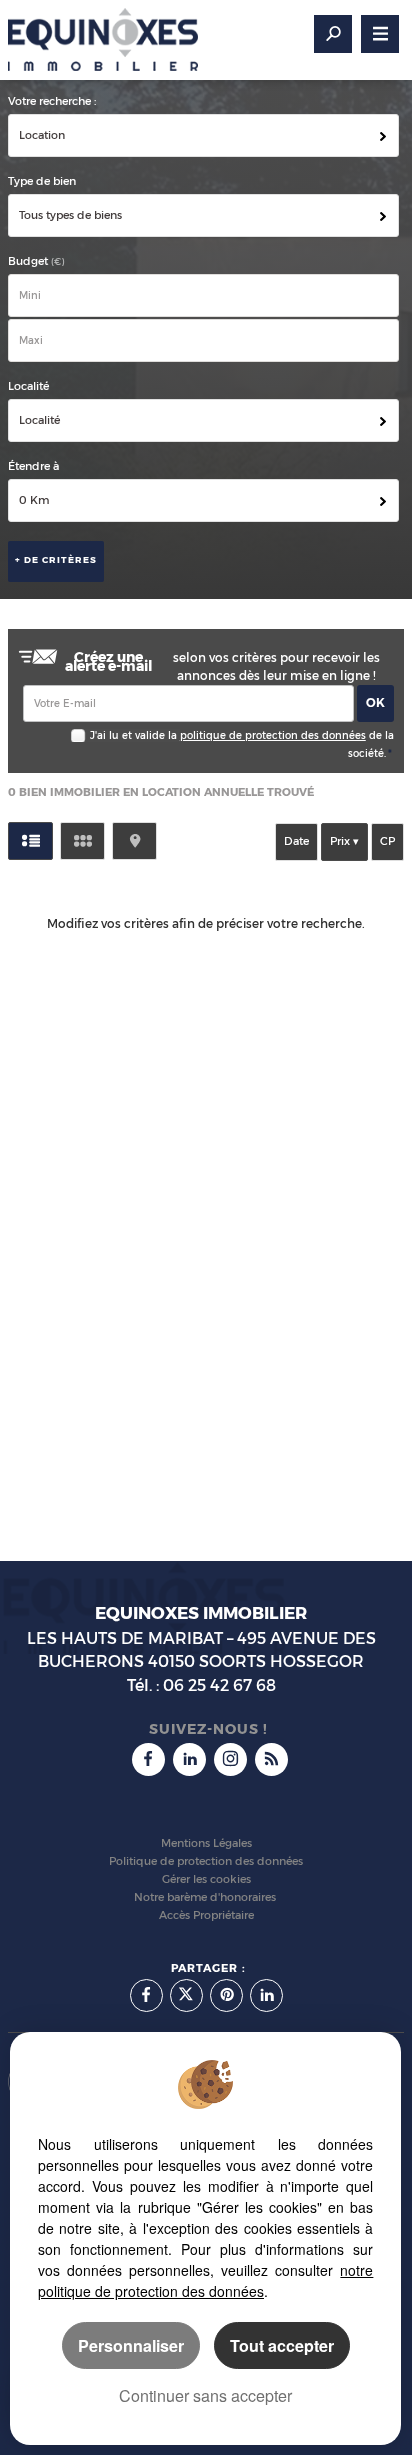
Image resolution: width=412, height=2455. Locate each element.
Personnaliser (131, 2345)
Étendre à (33, 466)
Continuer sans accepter (205, 2395)
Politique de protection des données (206, 1861)
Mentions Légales (206, 1843)
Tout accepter (282, 2345)
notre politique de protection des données (205, 2280)
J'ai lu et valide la (135, 735)
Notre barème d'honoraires (206, 1897)
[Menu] (380, 34)
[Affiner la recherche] (333, 34)
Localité (28, 386)
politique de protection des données (273, 735)
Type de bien (42, 181)
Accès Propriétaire (206, 1915)
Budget (29, 261)
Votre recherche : (52, 101)
